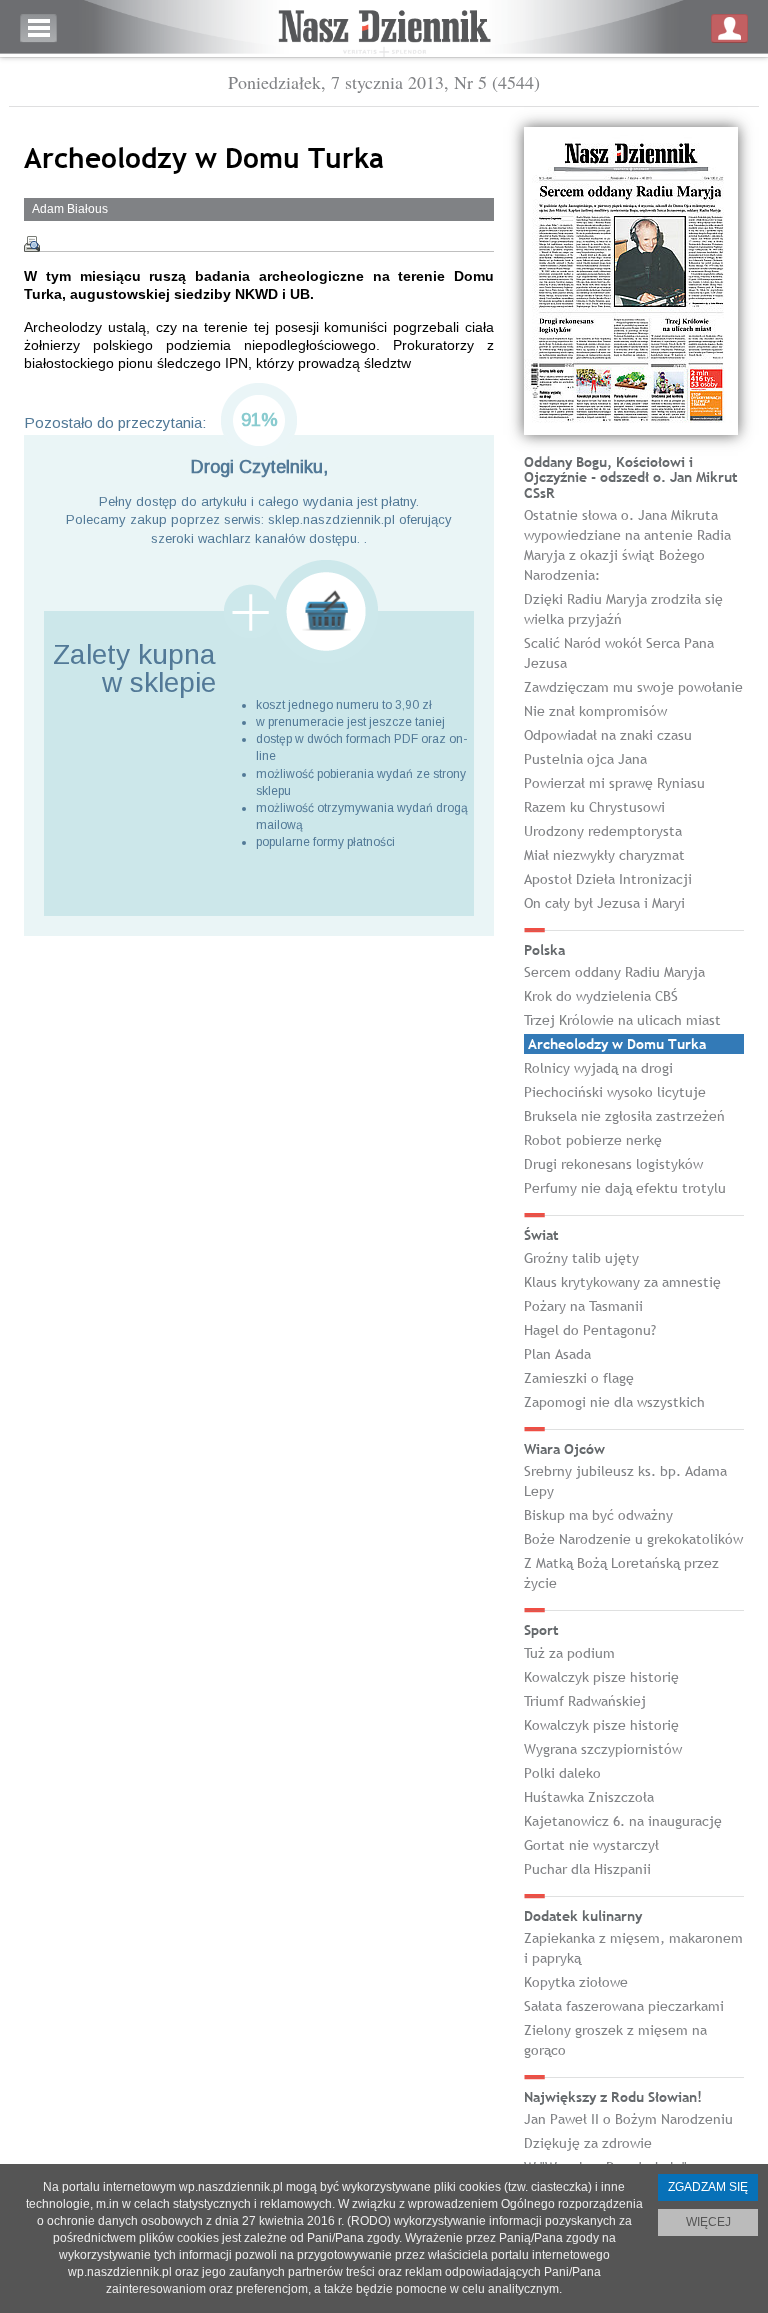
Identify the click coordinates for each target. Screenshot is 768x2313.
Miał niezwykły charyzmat (604, 855)
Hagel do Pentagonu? (590, 1330)
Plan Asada (557, 1354)
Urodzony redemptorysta (603, 831)
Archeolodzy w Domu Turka (617, 1044)
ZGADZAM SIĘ (708, 2187)
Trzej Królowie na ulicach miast (622, 1020)
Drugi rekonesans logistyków (613, 1164)
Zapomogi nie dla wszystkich (614, 1402)
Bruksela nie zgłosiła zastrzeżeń (624, 1116)
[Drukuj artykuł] (32, 244)
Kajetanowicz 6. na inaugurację (623, 1821)
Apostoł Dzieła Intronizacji (608, 879)
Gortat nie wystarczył (591, 1845)
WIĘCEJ (708, 2222)
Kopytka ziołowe (576, 1982)
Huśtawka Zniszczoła (589, 1797)
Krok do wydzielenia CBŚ (601, 996)
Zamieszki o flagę (579, 1378)
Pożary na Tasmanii (583, 1306)
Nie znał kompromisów (595, 711)
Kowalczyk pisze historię (601, 1677)
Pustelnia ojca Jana (585, 759)
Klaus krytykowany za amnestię (622, 1282)
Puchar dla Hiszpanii (587, 1869)
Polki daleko (562, 1773)
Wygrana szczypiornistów (603, 1749)
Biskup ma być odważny (598, 1515)
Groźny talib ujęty (581, 1258)
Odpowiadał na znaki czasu (608, 735)
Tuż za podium (569, 1653)
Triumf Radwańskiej (585, 1701)
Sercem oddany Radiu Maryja (614, 972)
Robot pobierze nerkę (593, 1140)
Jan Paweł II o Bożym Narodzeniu (628, 2119)
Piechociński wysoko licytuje (615, 1092)
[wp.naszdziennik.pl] (384, 28)
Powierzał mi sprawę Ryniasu (614, 783)
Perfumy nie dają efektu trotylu (625, 1188)
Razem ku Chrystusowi (594, 807)
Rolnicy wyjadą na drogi (598, 1068)
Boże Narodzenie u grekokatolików (633, 1539)
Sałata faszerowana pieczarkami (624, 2006)
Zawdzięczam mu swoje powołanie (633, 687)
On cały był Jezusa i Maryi (604, 903)
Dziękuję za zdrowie (588, 2143)
